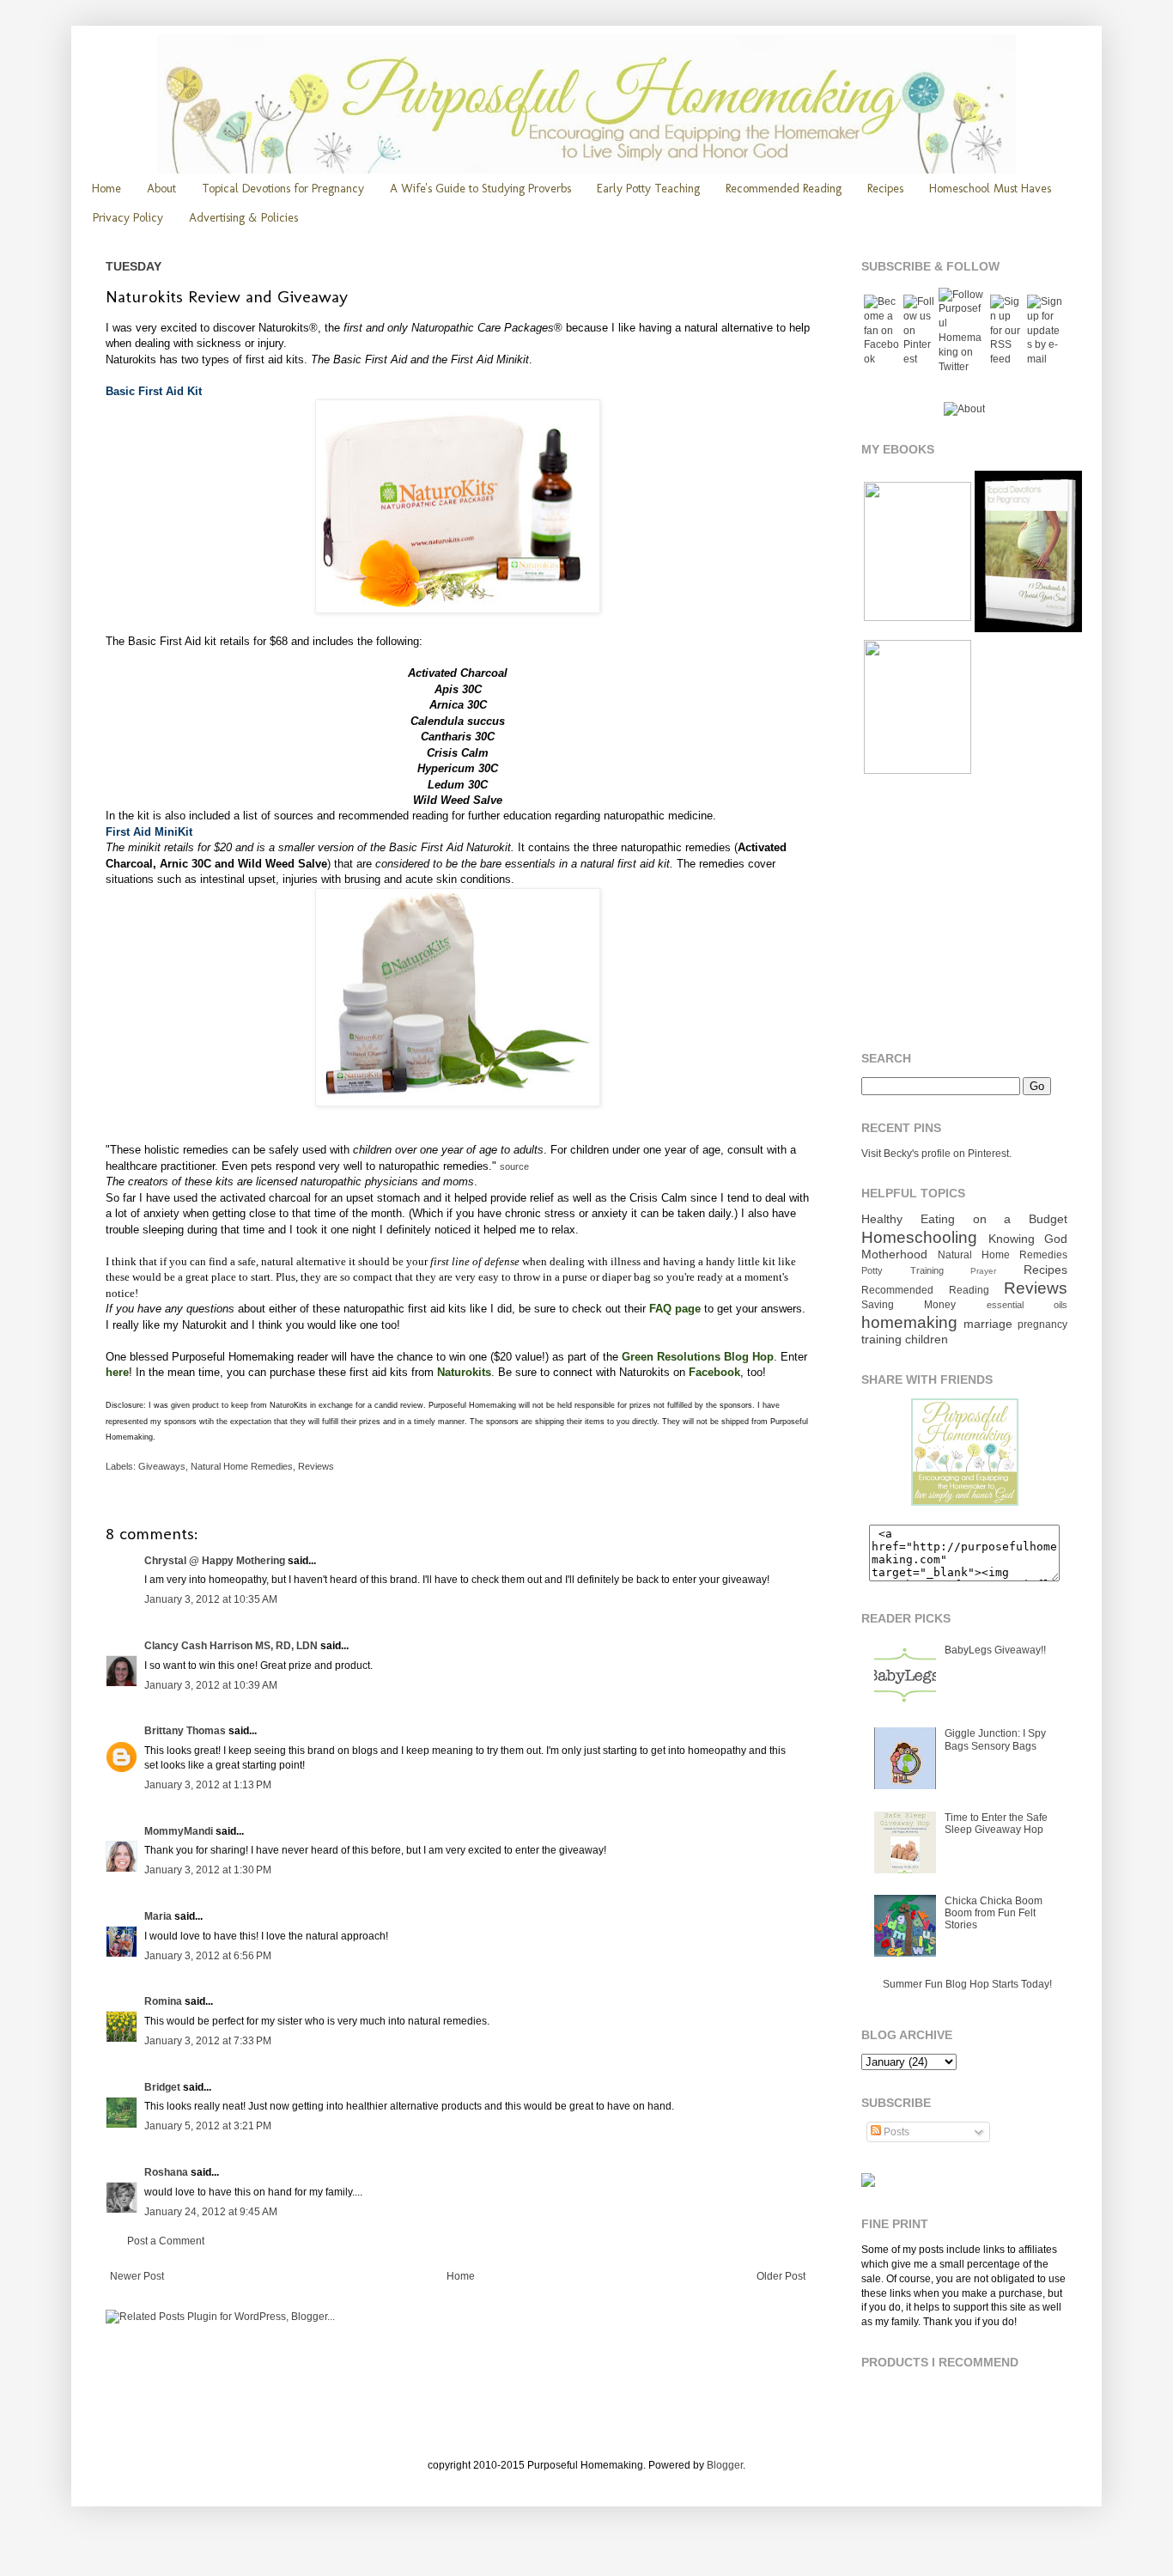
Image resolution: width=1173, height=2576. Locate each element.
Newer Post (137, 2276)
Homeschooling (919, 1237)
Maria (158, 1916)
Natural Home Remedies (242, 1466)
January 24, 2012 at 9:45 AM (211, 2212)
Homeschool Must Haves (990, 189)
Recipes (885, 189)
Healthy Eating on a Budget (964, 1219)
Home (106, 189)
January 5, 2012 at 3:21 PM (208, 2126)
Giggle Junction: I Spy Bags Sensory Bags (995, 1739)
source (514, 1166)
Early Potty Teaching (648, 189)
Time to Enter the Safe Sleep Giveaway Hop (996, 1824)
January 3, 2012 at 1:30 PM (208, 1870)
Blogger (725, 2465)
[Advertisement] (969, 914)
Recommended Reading (784, 189)
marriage (988, 1324)
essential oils (1027, 1305)
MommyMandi (179, 1831)
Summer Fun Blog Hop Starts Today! (967, 1984)
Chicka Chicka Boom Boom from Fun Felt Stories (994, 1913)
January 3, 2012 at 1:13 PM (208, 1785)
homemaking (909, 1322)
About (161, 189)
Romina (163, 2001)
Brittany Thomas (185, 1731)
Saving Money (909, 1305)
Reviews (316, 1466)
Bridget (162, 2087)
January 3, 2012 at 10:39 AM (211, 1685)
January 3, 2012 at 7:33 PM (208, 2041)
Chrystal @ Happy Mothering (215, 1561)
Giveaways (162, 1466)
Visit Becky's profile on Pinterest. (936, 1154)
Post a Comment (166, 2241)
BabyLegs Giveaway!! (995, 1650)
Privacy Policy (128, 218)
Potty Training (903, 1270)
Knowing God (1028, 1239)
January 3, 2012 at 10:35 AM (211, 1599)
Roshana (166, 2172)
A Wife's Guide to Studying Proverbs (480, 189)
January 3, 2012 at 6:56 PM (208, 1956)
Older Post (781, 2276)
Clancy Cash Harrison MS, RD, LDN (231, 1646)
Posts (895, 2132)
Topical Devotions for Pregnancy (283, 189)
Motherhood (894, 1254)
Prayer (983, 1271)
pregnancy (1042, 1325)
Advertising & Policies (243, 218)
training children (905, 1339)
